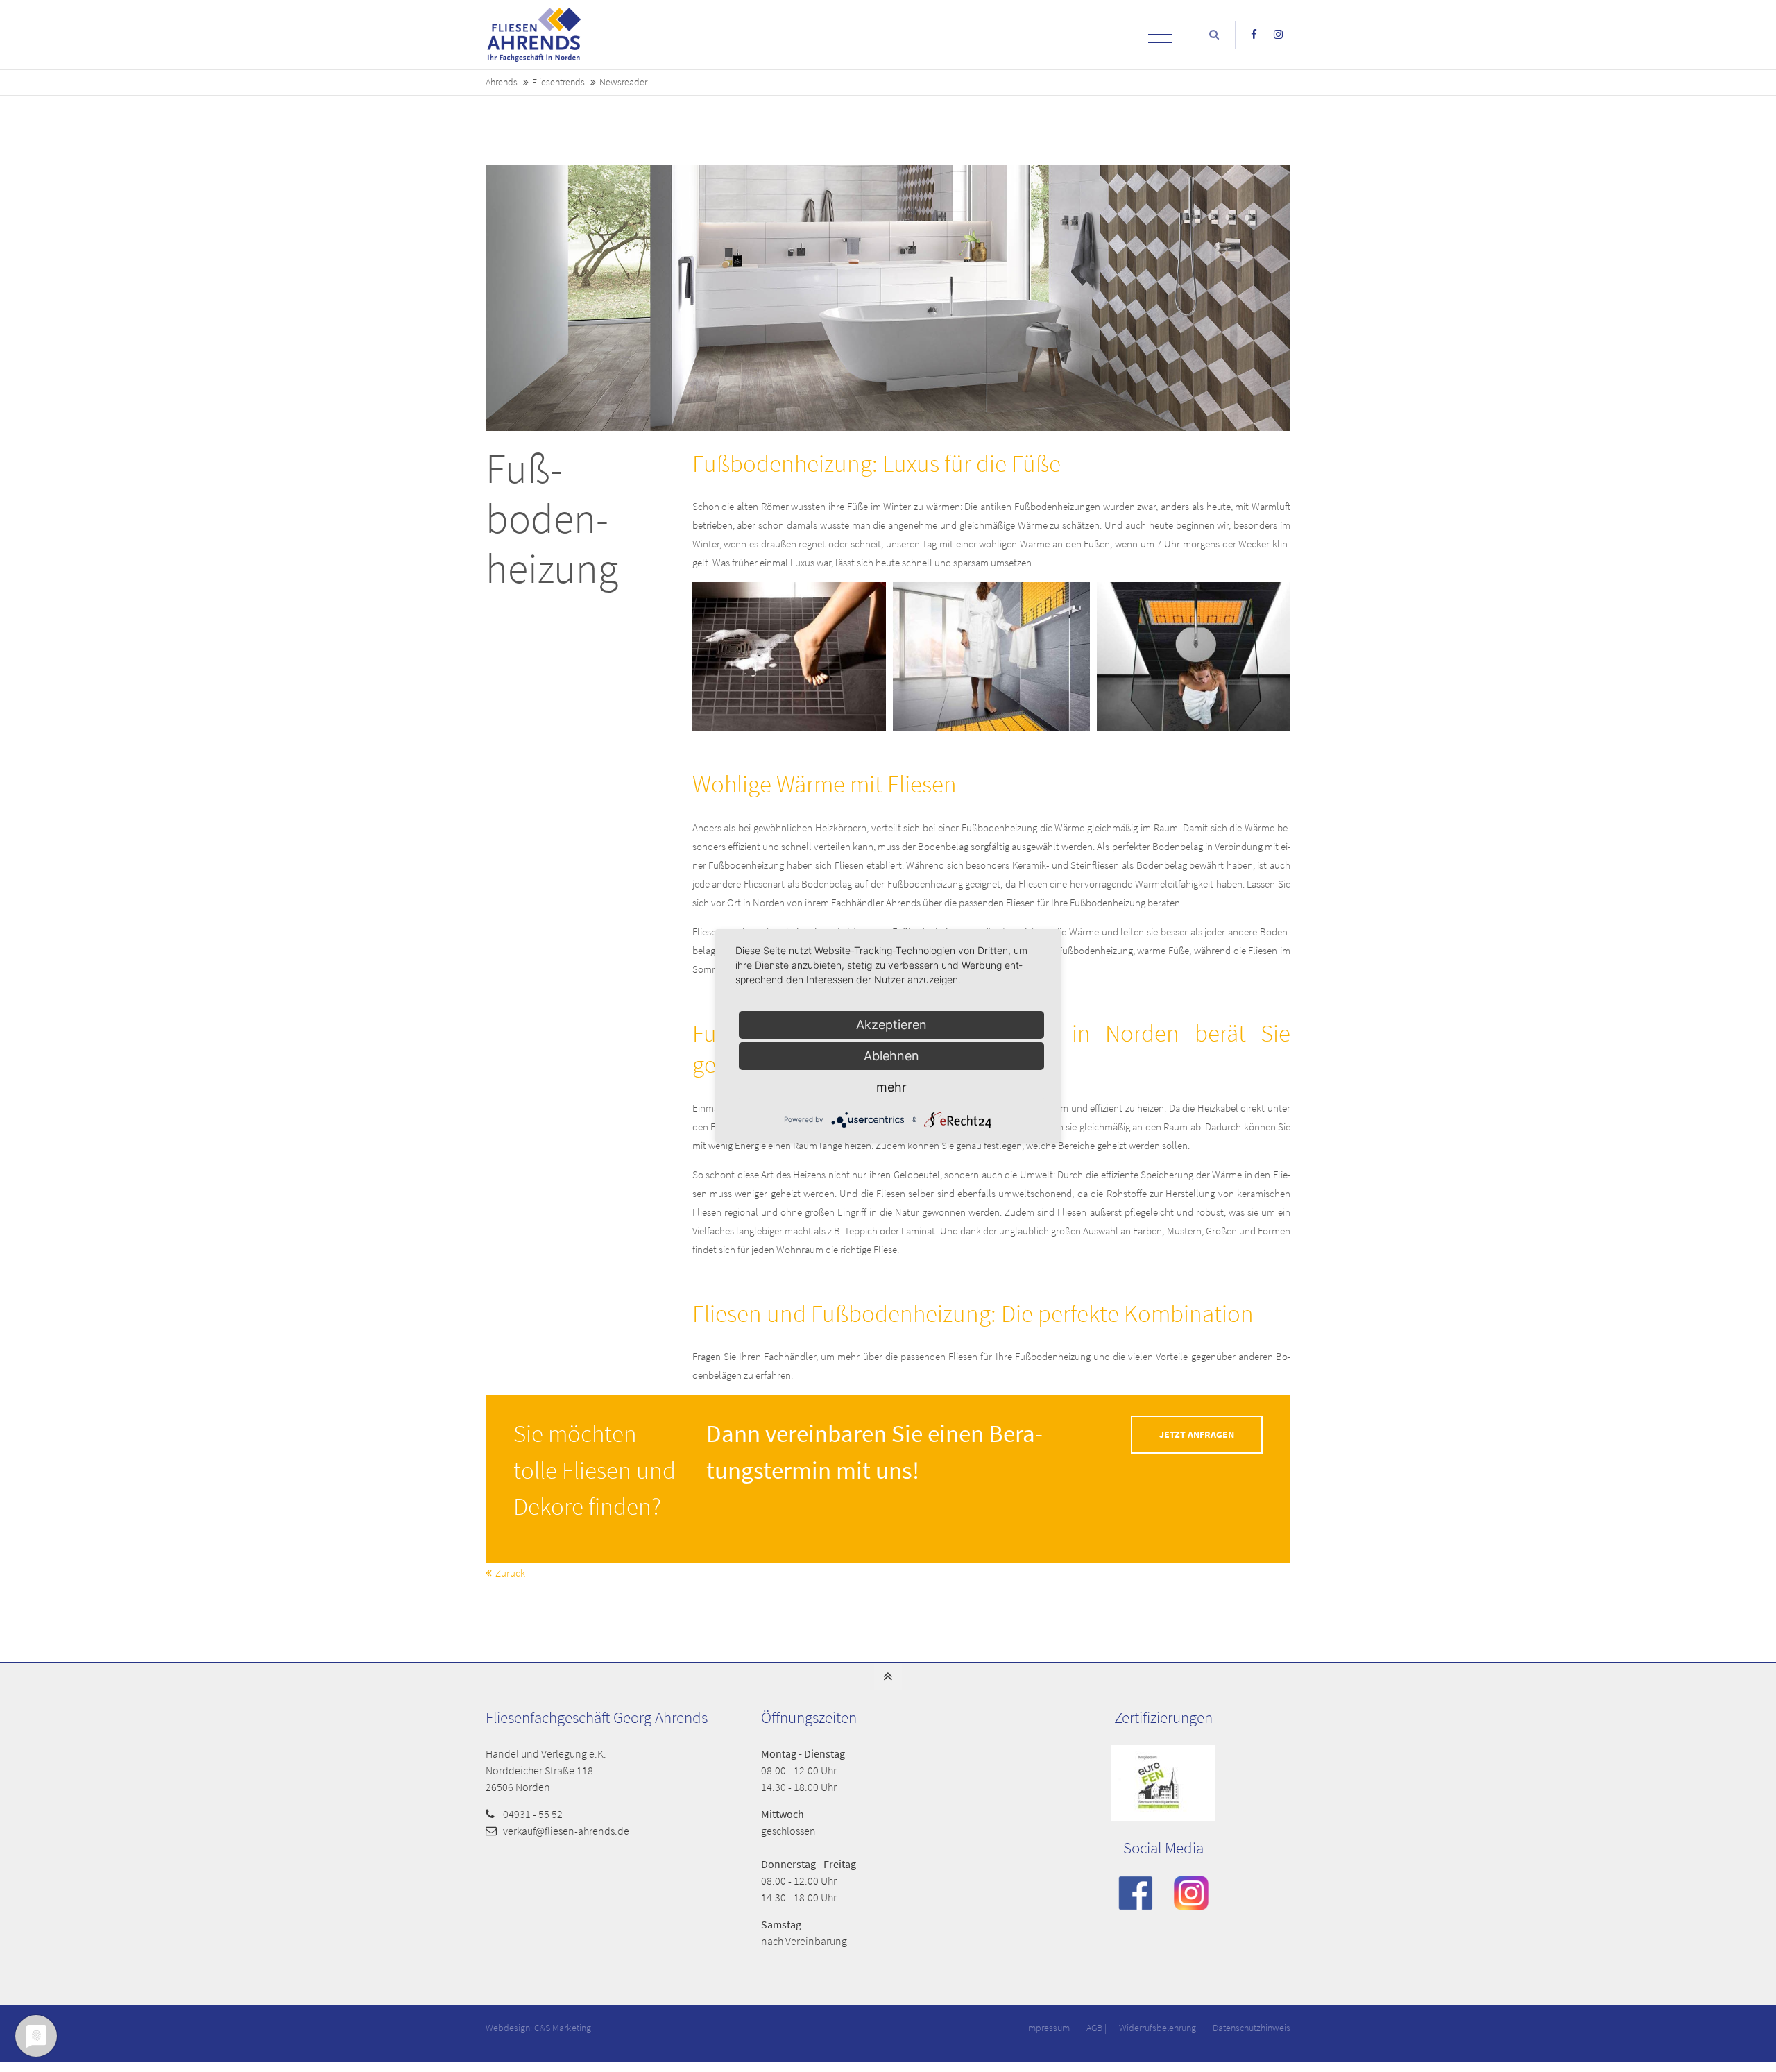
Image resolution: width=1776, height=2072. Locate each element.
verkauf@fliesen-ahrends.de (566, 1831)
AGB (1094, 2028)
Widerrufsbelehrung (1158, 2028)
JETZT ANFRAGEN (1197, 1435)
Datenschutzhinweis (1252, 2028)
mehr (891, 1087)
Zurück (510, 1573)
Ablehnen (891, 1056)
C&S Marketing (563, 2028)
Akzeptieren (891, 1025)
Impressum (1048, 2028)
